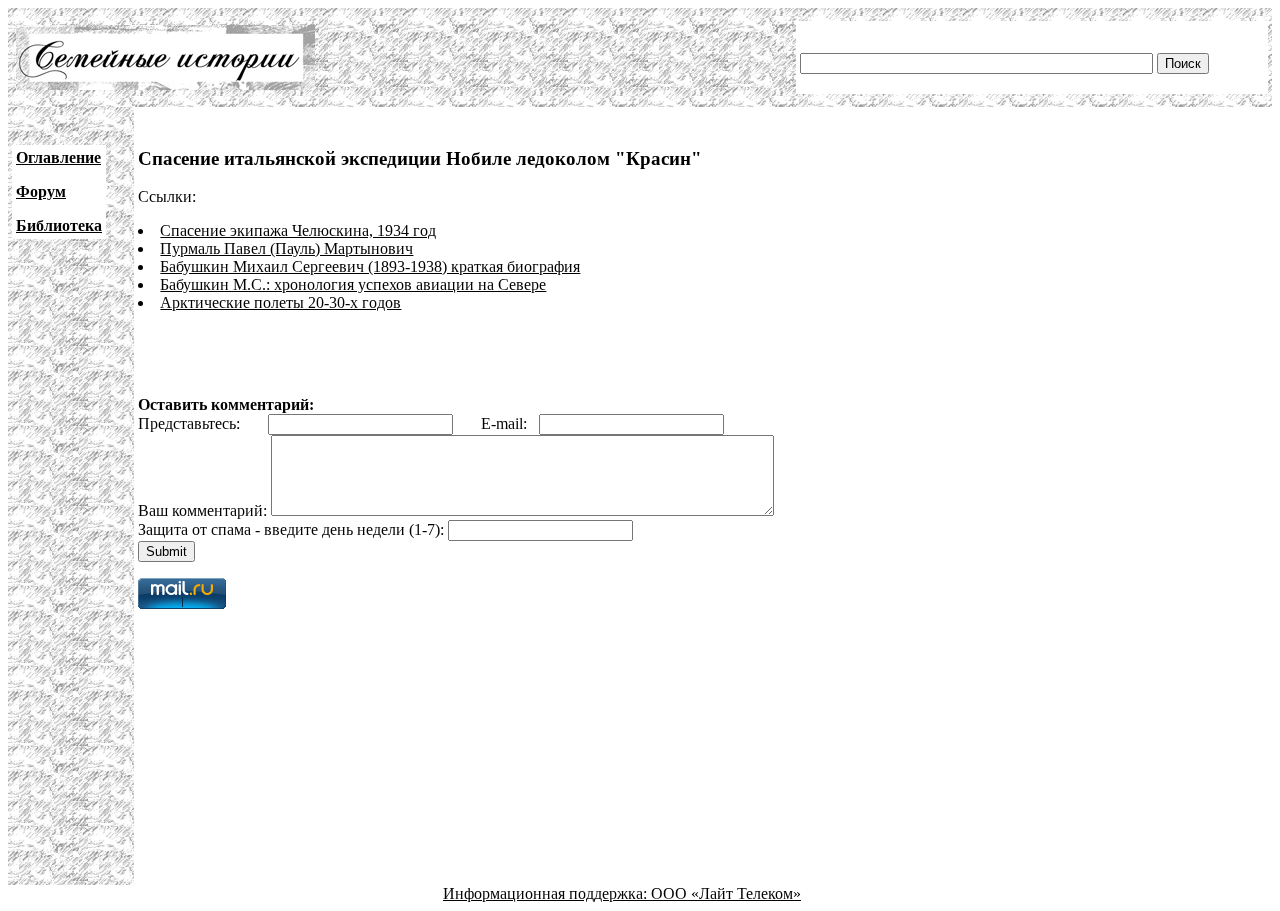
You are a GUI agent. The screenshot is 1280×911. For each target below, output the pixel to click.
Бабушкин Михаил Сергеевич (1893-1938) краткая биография (370, 266)
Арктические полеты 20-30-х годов (280, 302)
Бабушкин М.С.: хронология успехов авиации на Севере (353, 284)
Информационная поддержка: (547, 893)
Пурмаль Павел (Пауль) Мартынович (286, 248)
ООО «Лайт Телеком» (726, 893)
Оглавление (58, 157)
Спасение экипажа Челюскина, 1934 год (298, 230)
